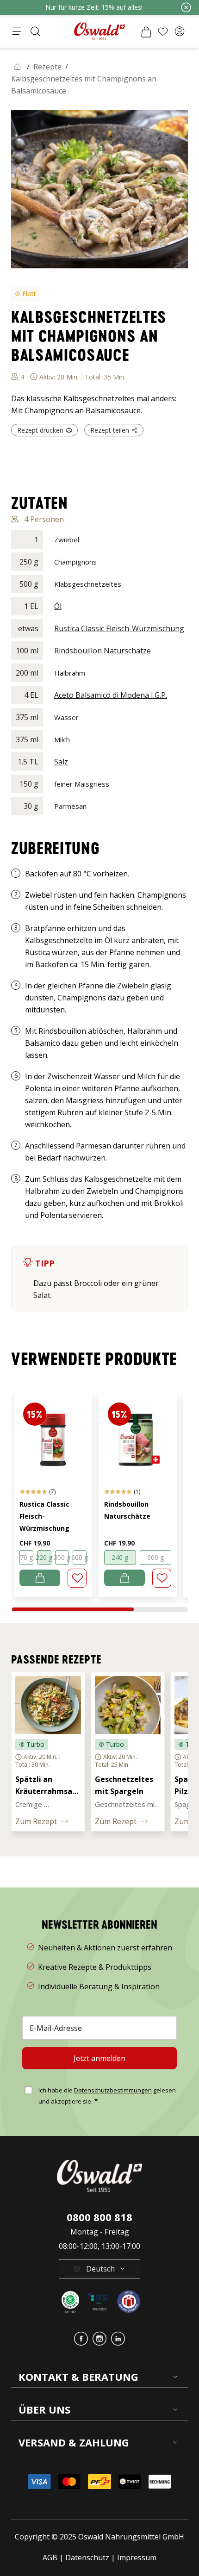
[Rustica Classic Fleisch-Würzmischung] (53, 1435)
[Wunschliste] (163, 31)
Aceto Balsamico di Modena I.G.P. (111, 695)
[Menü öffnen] (17, 31)
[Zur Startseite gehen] (99, 31)
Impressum (137, 2557)
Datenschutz (87, 2557)
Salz (61, 762)
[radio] (26, 1558)
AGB (51, 2557)
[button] (180, 31)
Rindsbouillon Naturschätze (103, 651)
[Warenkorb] (146, 31)
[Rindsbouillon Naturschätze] (138, 1435)
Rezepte (47, 67)
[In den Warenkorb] (40, 1578)
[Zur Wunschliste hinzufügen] (77, 1578)
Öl (58, 606)
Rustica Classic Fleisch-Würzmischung (119, 628)
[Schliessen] (186, 7)
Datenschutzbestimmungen (113, 2090)
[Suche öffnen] (35, 31)
